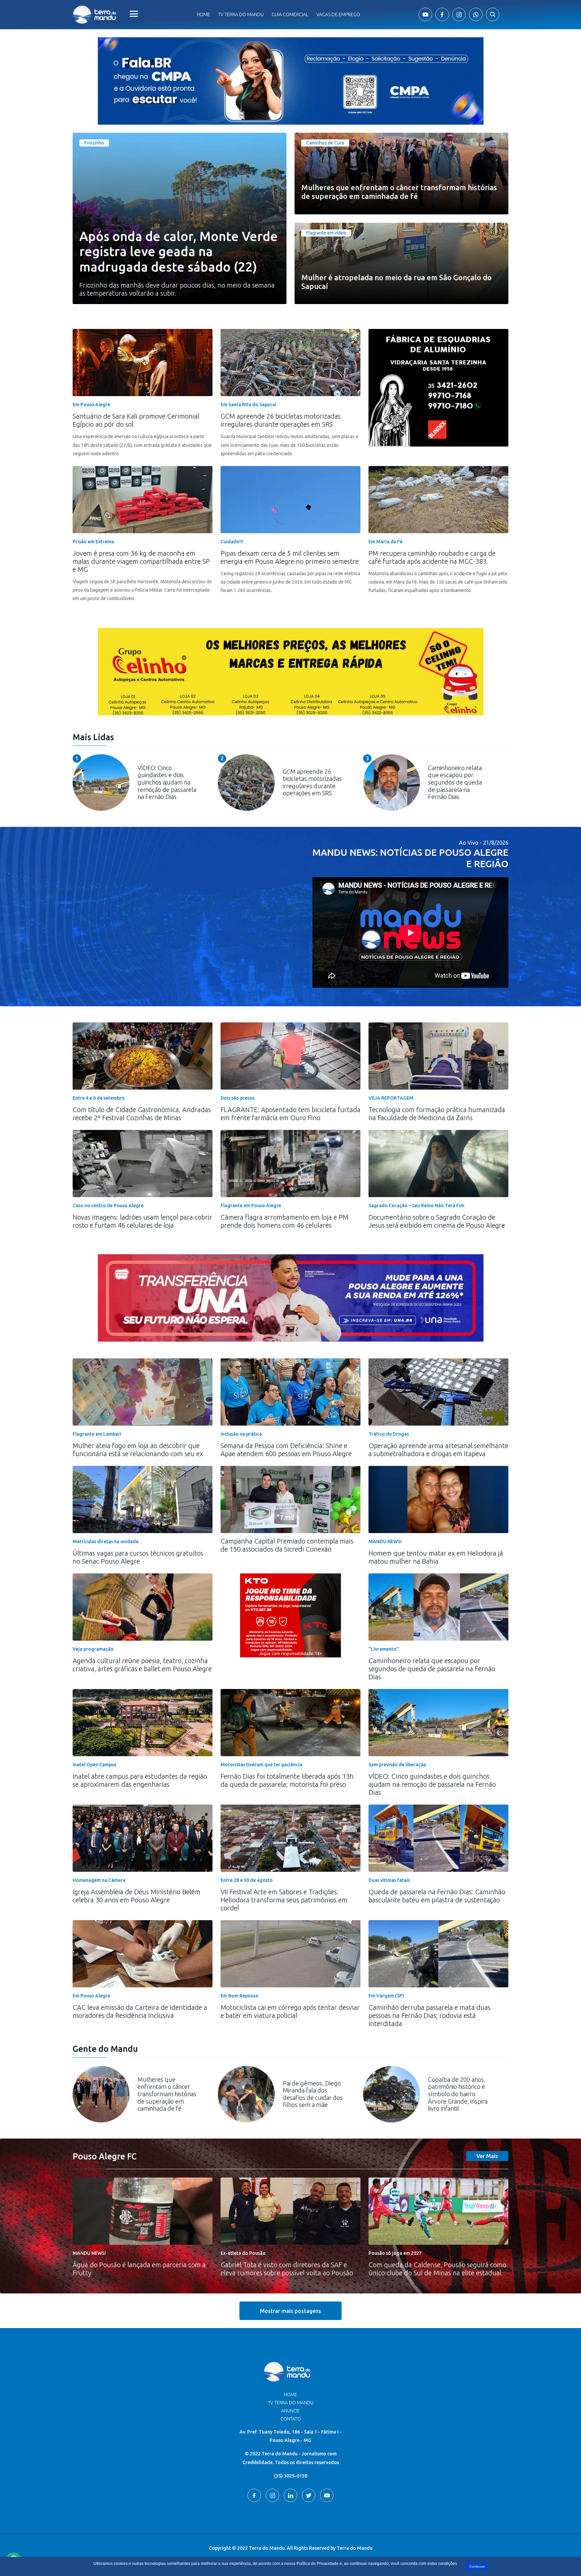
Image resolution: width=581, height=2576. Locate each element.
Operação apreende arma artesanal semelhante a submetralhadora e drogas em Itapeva (438, 1450)
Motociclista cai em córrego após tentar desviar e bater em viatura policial (290, 2011)
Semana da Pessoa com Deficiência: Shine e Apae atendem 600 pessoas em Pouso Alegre (286, 1450)
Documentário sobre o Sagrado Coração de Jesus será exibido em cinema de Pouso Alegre (437, 1221)
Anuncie (290, 2411)
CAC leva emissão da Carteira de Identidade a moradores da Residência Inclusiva (140, 2011)
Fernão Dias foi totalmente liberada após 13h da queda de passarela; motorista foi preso (287, 1780)
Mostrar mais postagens (290, 2311)
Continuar (477, 2566)
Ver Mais (487, 2156)
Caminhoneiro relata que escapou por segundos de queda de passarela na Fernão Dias (432, 1669)
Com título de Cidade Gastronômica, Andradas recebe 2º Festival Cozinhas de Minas (142, 1114)
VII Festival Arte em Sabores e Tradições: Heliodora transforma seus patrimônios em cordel (284, 1900)
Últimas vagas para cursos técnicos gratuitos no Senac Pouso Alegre (138, 1557)
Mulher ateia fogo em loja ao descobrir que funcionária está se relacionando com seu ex (138, 1450)
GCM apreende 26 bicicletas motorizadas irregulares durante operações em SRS (281, 420)
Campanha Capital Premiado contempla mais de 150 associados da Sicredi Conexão (287, 1545)
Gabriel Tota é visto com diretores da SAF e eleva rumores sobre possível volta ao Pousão (287, 2269)
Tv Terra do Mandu (241, 14)
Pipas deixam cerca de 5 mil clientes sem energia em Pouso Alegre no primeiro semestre (290, 557)
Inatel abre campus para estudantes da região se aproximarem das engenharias (140, 1780)
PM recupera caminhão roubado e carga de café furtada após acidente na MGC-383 (432, 557)
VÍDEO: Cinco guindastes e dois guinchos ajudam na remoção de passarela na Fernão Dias (432, 1784)
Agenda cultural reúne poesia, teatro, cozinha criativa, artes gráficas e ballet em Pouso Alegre (142, 1665)
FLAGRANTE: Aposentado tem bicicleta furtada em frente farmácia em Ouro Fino (290, 1114)
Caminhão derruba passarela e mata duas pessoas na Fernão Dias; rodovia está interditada (430, 2015)
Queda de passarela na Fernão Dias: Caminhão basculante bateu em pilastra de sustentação (437, 1896)
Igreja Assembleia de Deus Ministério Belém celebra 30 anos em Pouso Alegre (137, 1896)
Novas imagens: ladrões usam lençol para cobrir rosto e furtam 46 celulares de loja (142, 1221)
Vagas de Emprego (338, 14)
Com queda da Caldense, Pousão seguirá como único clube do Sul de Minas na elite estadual (437, 2269)
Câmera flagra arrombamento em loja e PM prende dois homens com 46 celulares (284, 1221)
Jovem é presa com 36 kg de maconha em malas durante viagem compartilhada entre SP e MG (141, 561)
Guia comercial (290, 14)
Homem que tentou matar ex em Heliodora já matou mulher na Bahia (436, 1557)
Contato (291, 2419)
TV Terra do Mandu (291, 2403)
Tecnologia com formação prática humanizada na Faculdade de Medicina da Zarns (437, 1114)
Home (203, 14)
